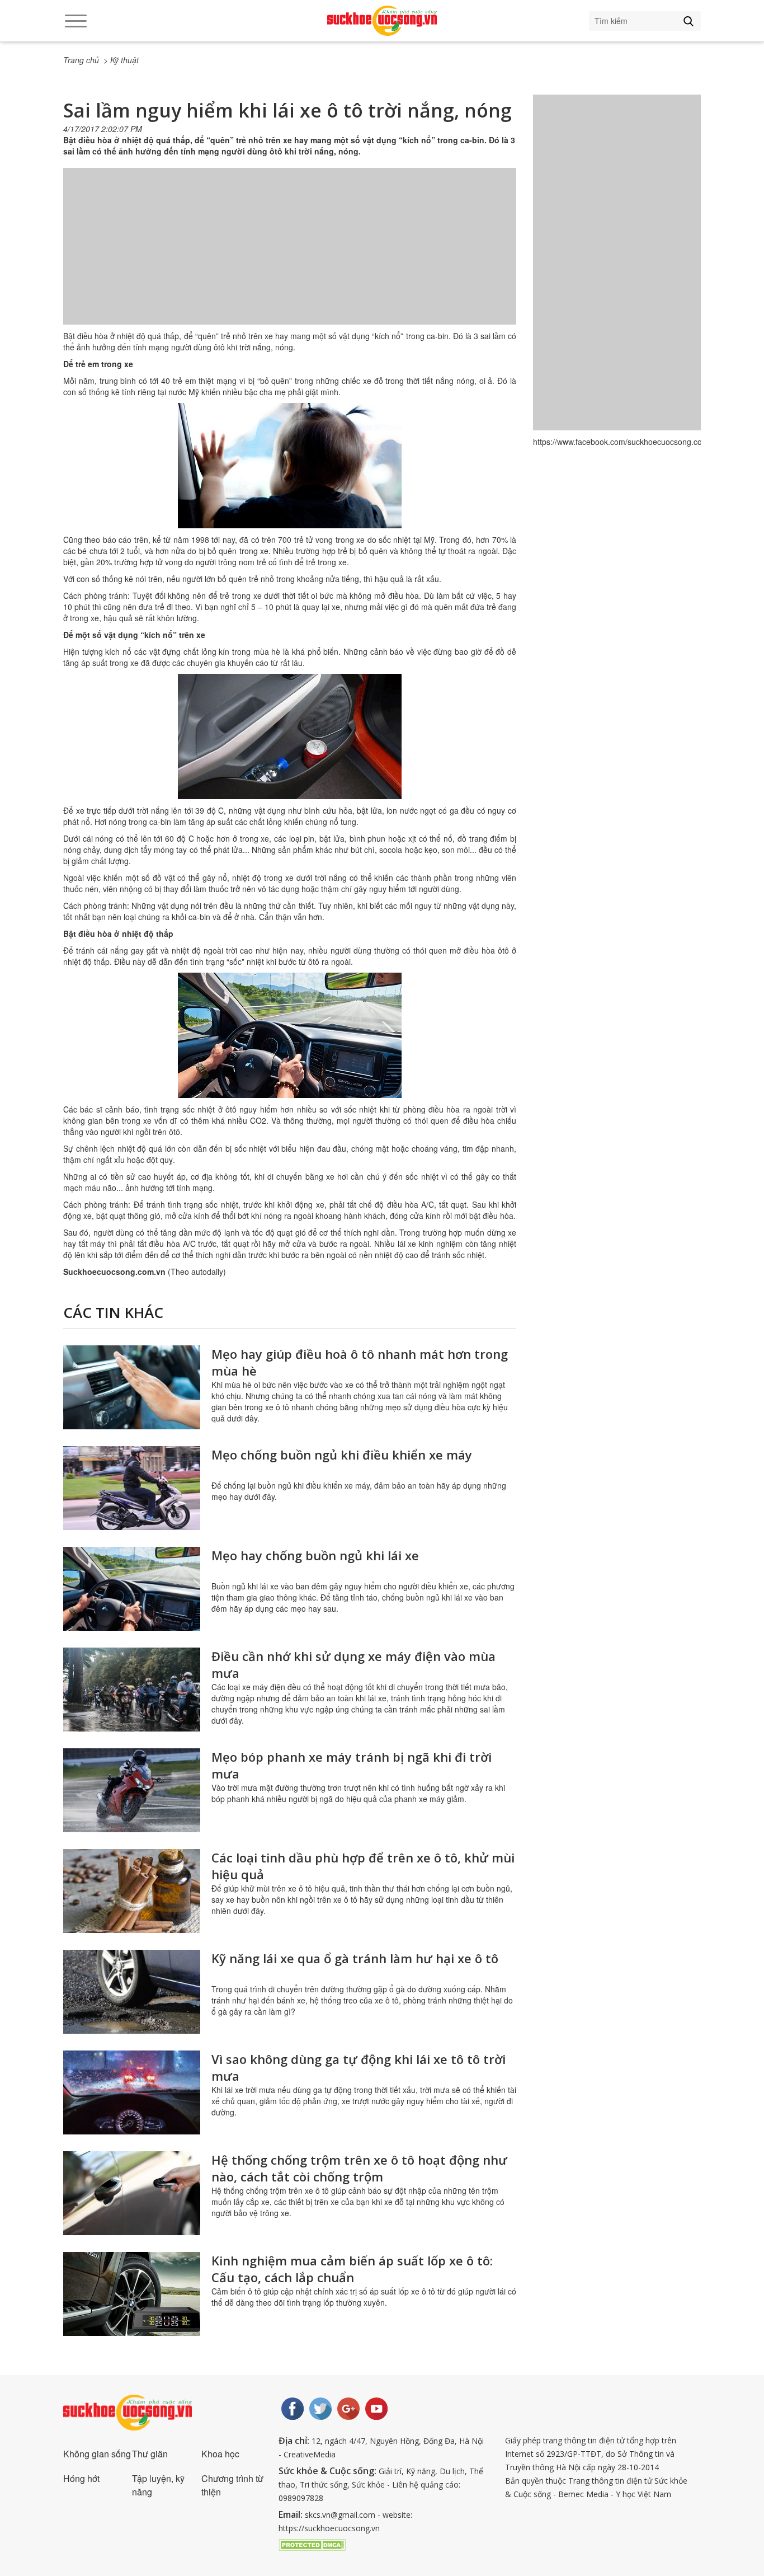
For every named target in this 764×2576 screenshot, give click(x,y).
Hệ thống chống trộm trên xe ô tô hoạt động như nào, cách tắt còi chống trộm (359, 2168)
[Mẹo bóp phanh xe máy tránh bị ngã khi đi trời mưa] (132, 1790)
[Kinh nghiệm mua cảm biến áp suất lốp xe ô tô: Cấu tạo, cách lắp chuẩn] (132, 2294)
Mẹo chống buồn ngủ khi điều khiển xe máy (342, 1454)
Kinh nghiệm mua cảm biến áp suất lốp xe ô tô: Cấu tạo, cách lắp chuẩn (352, 2269)
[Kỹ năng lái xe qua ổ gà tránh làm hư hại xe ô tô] (132, 1992)
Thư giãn (150, 2454)
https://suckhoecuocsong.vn (329, 2528)
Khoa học (220, 2454)
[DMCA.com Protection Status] (312, 2544)
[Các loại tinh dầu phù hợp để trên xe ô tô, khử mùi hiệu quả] (132, 1891)
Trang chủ (81, 60)
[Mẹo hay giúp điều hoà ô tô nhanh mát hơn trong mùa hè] (132, 1387)
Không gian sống (97, 2454)
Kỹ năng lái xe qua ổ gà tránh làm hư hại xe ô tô (355, 1958)
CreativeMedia (310, 2454)
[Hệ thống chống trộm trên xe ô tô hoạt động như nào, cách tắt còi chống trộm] (132, 2193)
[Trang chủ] (382, 21)
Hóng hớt (81, 2478)
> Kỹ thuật (121, 60)
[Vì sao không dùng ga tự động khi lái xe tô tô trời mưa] (132, 2092)
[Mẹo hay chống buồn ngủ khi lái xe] (132, 1589)
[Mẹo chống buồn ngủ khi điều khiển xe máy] (132, 1488)
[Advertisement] (290, 257)
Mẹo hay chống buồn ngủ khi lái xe (315, 1555)
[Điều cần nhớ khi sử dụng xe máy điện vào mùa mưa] (132, 1690)
